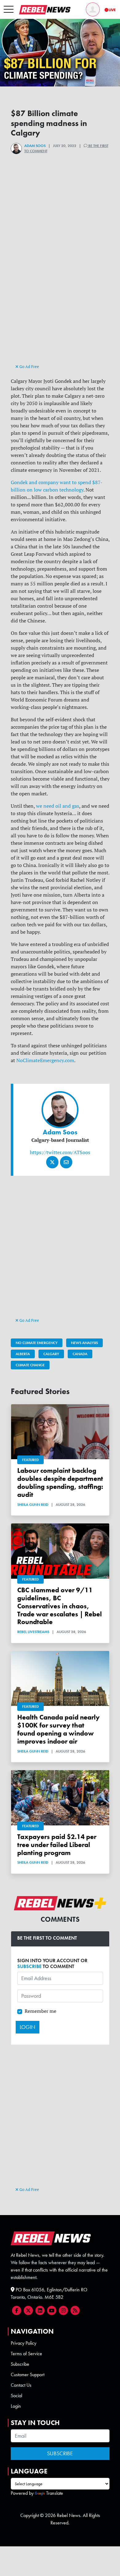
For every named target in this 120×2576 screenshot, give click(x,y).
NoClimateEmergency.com (45, 1060)
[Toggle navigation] (9, 10)
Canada (80, 1354)
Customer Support (28, 2375)
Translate (55, 2493)
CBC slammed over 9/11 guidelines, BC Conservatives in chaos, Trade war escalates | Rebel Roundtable (60, 1606)
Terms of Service (26, 2354)
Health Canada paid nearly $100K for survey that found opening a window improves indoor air (58, 1729)
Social (16, 2396)
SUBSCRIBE (29, 1966)
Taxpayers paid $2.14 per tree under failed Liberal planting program (57, 1845)
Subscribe (20, 2364)
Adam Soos (35, 146)
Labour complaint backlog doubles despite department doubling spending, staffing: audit (60, 1483)
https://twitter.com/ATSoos (60, 1152)
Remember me (40, 2011)
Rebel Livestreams (33, 1632)
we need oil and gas (58, 806)
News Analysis (84, 1343)
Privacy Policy (24, 2343)
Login (16, 2406)
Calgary (51, 1354)
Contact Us (21, 2385)
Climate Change (30, 1365)
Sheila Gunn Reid (33, 1505)
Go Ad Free (29, 367)
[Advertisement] (60, 300)
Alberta (23, 1354)
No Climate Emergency (37, 1343)
